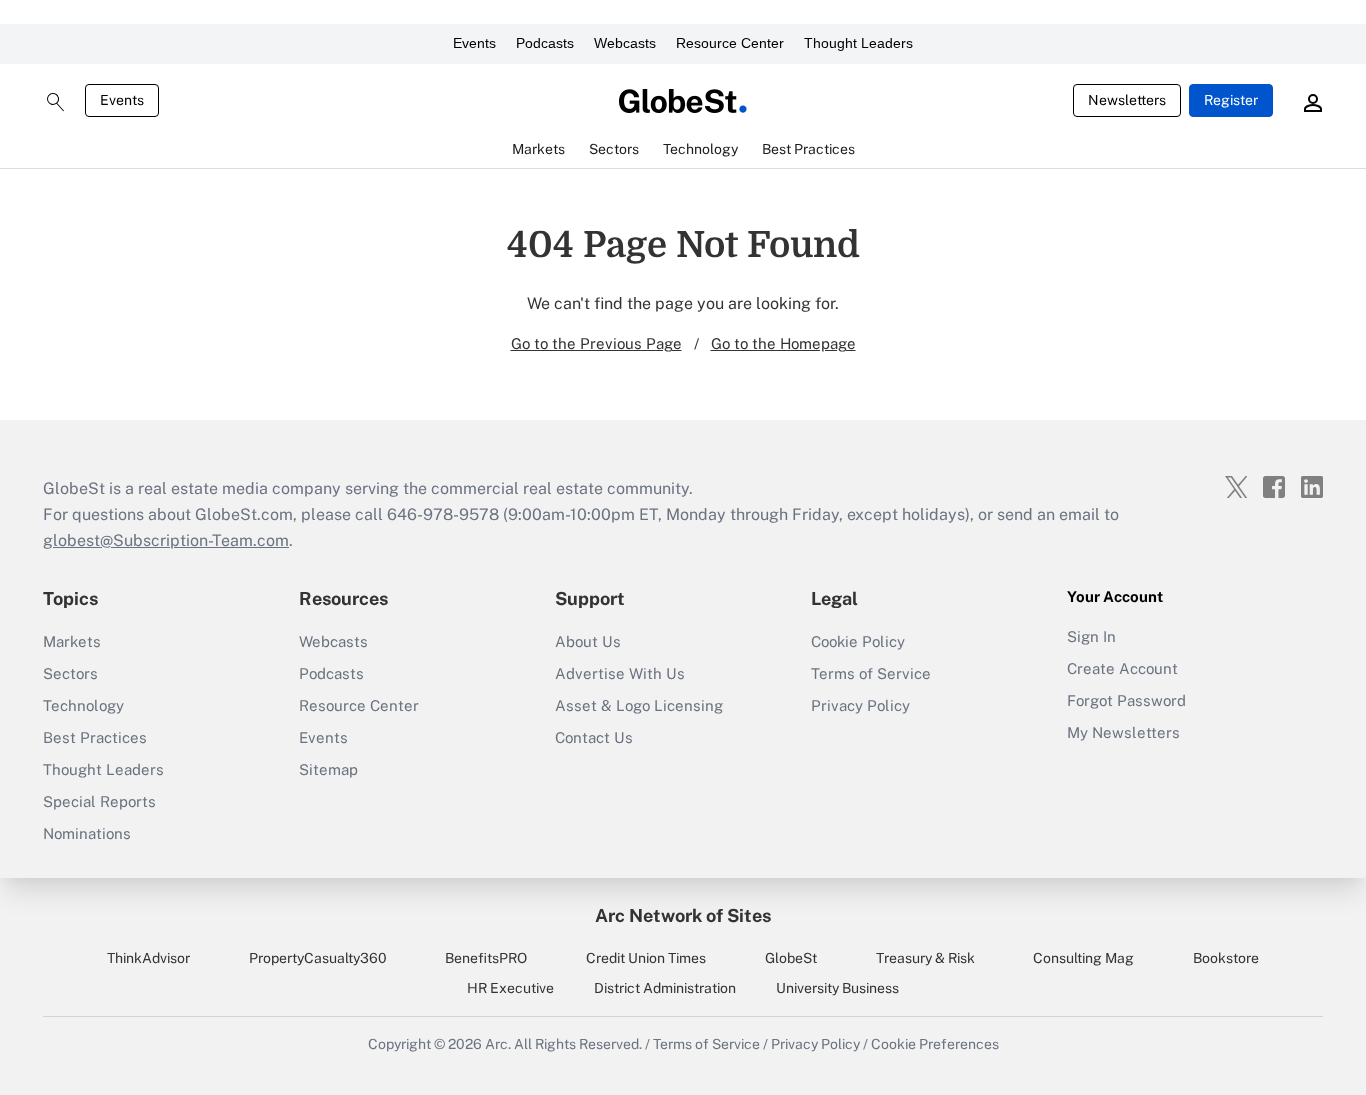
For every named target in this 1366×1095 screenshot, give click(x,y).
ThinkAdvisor (148, 958)
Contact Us (594, 737)
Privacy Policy (860, 705)
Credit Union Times (646, 958)
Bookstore (1226, 958)
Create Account (1122, 668)
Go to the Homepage (783, 343)
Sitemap (328, 769)
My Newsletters (1123, 732)
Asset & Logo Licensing (639, 705)
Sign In (1091, 636)
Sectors (70, 673)
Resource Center (730, 43)
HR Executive (510, 988)
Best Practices (95, 737)
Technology (83, 705)
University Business (837, 988)
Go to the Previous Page (596, 343)
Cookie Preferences (935, 1044)
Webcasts (625, 43)
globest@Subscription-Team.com (166, 540)
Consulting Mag (1083, 958)
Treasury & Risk (925, 958)
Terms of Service (871, 673)
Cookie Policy (858, 641)
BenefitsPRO (486, 958)
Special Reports (99, 801)
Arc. (498, 1044)
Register (1231, 100)
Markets (72, 641)
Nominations (87, 833)
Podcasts (545, 43)
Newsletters (1127, 100)
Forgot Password (1126, 700)
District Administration (665, 988)
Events (474, 43)
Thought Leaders (858, 43)
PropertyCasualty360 (318, 958)
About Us (588, 641)
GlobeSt (791, 958)
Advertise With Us (620, 673)
